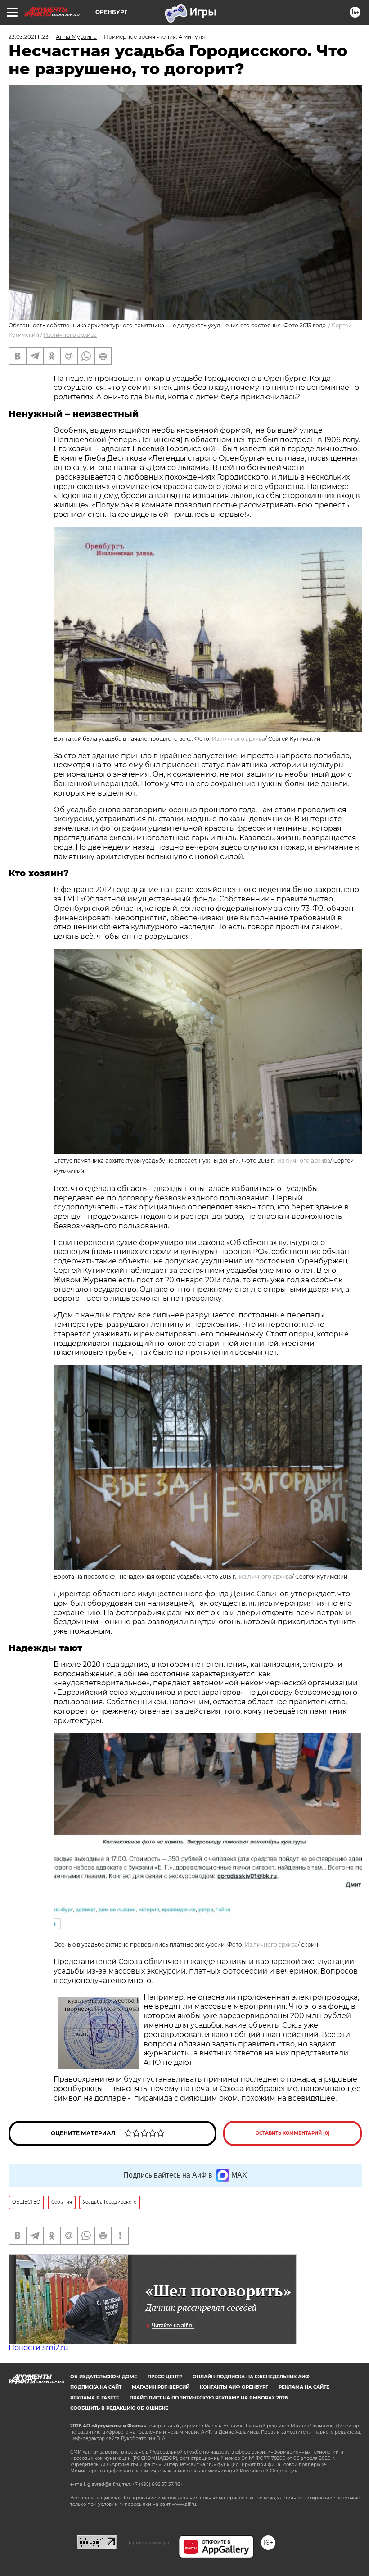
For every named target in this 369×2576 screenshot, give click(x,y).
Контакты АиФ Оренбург (234, 2387)
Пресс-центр (165, 2377)
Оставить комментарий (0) (293, 2133)
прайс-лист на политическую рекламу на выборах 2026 (209, 2398)
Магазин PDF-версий (161, 2387)
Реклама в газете (95, 2398)
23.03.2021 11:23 (29, 37)
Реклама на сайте (304, 2387)
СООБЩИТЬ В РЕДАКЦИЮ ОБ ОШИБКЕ (119, 2408)
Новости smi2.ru (38, 2347)
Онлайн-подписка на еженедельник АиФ (251, 2377)
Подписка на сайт (96, 2387)
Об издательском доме (104, 2377)
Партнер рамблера (148, 2543)
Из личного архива (70, 335)
